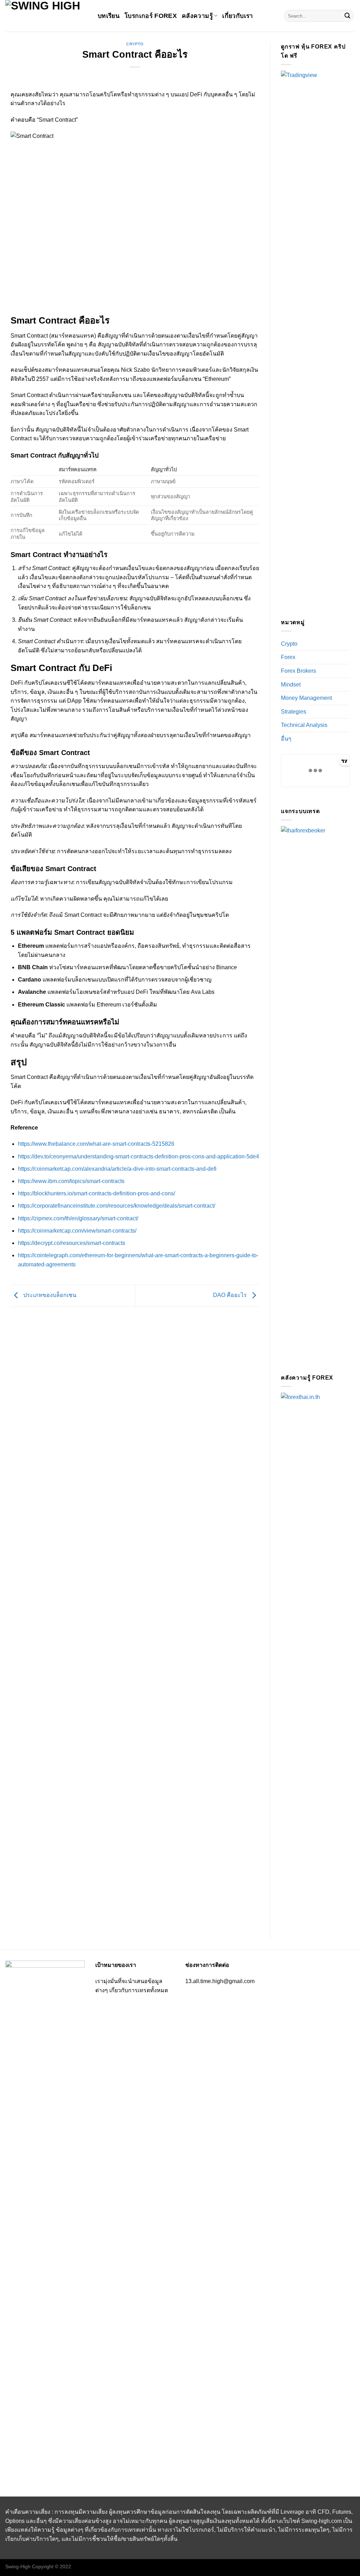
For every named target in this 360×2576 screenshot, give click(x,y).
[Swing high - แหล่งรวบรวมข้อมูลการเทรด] (46, 16)
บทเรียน (109, 16)
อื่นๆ (286, 739)
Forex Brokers (298, 671)
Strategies (294, 712)
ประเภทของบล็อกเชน (49, 1295)
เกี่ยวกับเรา (237, 16)
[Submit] (347, 16)
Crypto (135, 44)
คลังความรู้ (197, 16)
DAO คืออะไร (231, 1295)
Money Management (306, 698)
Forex (288, 657)
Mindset (291, 685)
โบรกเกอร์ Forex (151, 16)
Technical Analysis (304, 725)
